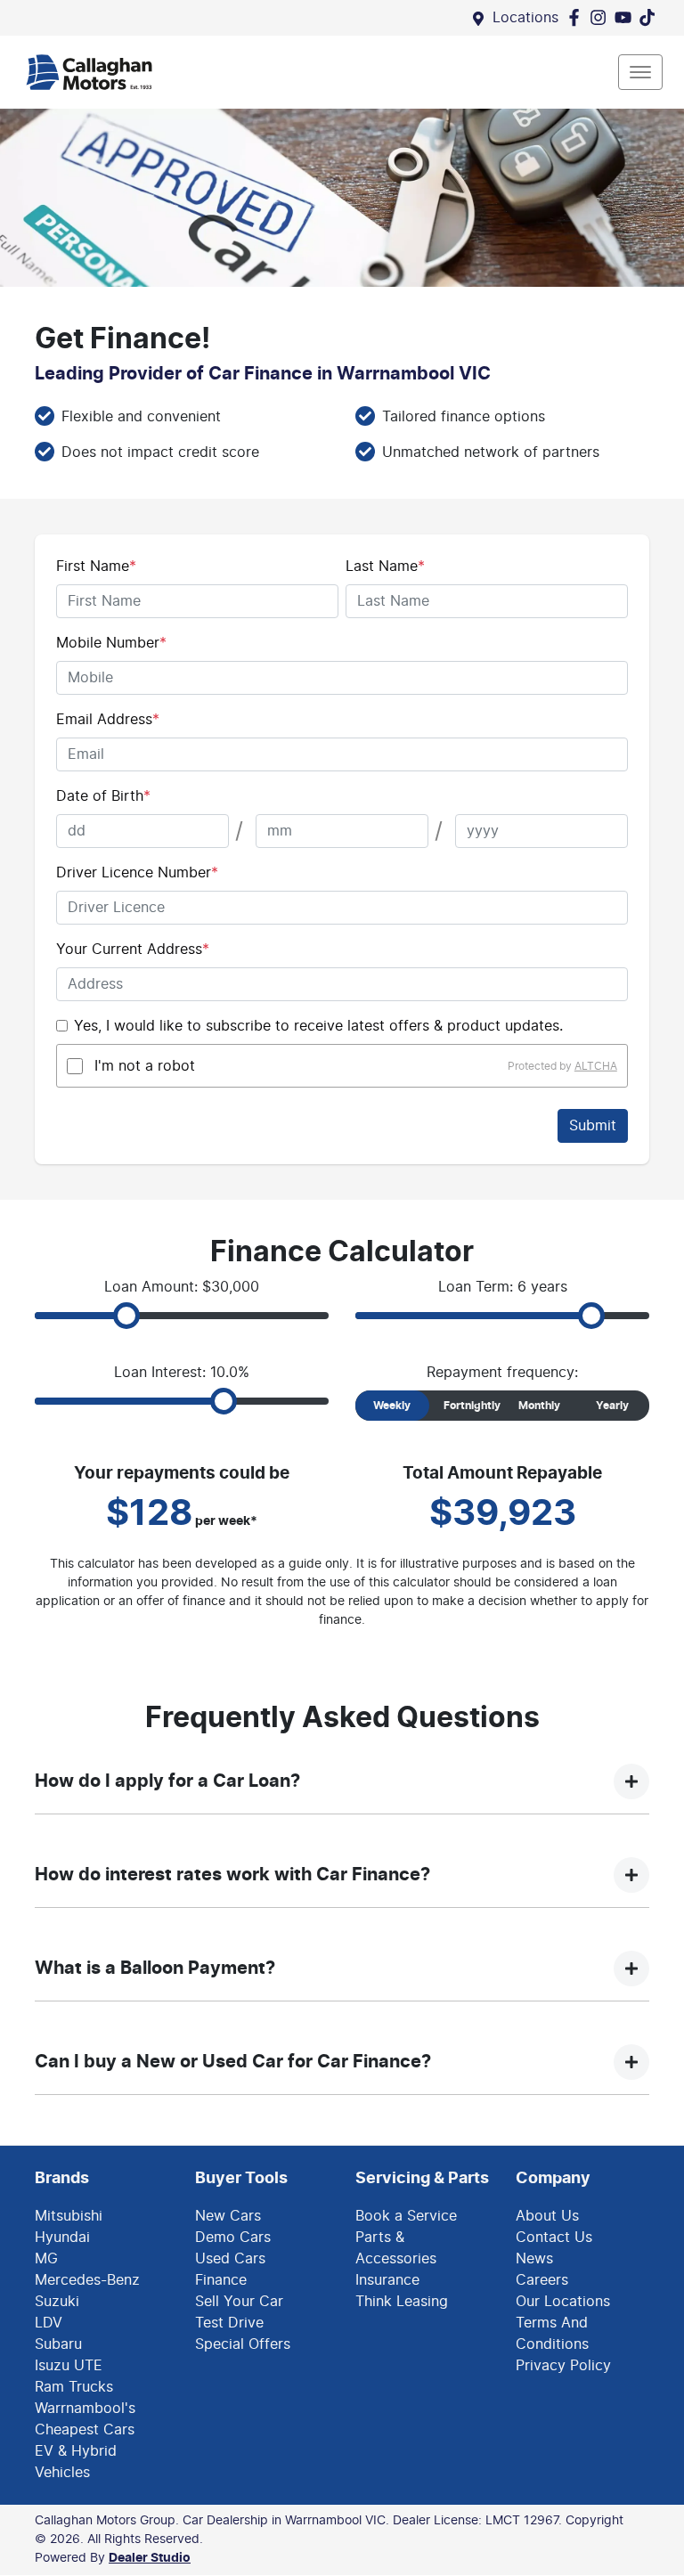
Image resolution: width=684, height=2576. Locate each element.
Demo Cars (233, 2238)
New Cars (228, 2216)
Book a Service (406, 2216)
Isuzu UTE (69, 2366)
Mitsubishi (69, 2216)
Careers (542, 2280)
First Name (96, 567)
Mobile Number (111, 643)
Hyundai (62, 2238)
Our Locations (563, 2302)
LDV (49, 2323)
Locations (525, 18)
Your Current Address (133, 950)
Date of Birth (103, 796)
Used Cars (230, 2259)
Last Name (385, 567)
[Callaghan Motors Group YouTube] (627, 17)
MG (46, 2259)
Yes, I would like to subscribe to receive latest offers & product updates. (318, 1026)
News (534, 2259)
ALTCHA (596, 1066)
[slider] (126, 1316)
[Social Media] (651, 17)
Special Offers (243, 2344)
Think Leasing (402, 2302)
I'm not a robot (145, 1066)
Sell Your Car (239, 2302)
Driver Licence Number (137, 873)
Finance (221, 2280)
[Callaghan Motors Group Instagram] (602, 17)
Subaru (58, 2344)
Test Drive (229, 2323)
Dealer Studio (150, 2558)
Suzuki (57, 2302)
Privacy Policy (563, 2366)
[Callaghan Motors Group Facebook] (578, 17)
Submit (593, 1126)
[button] (640, 72)
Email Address (108, 720)
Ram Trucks (74, 2387)
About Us (547, 2216)
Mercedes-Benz (87, 2280)
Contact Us (554, 2238)
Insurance (387, 2280)
